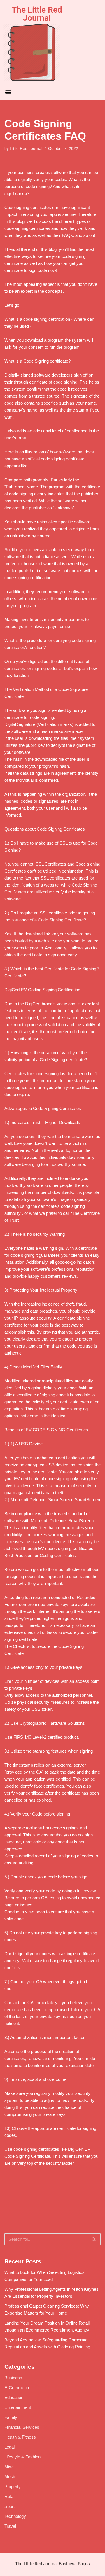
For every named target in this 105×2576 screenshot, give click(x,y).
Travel (10, 2526)
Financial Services (22, 2427)
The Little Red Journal (37, 14)
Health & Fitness (20, 2437)
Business (13, 2378)
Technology (15, 2516)
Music (10, 2477)
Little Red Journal (26, 149)
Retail (10, 2496)
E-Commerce (17, 2388)
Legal (9, 2447)
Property (13, 2487)
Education (14, 2397)
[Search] (94, 2239)
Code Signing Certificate (61, 920)
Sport (9, 2506)
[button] (8, 92)
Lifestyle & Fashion (22, 2457)
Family (11, 2417)
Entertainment (18, 2407)
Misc (9, 2467)
